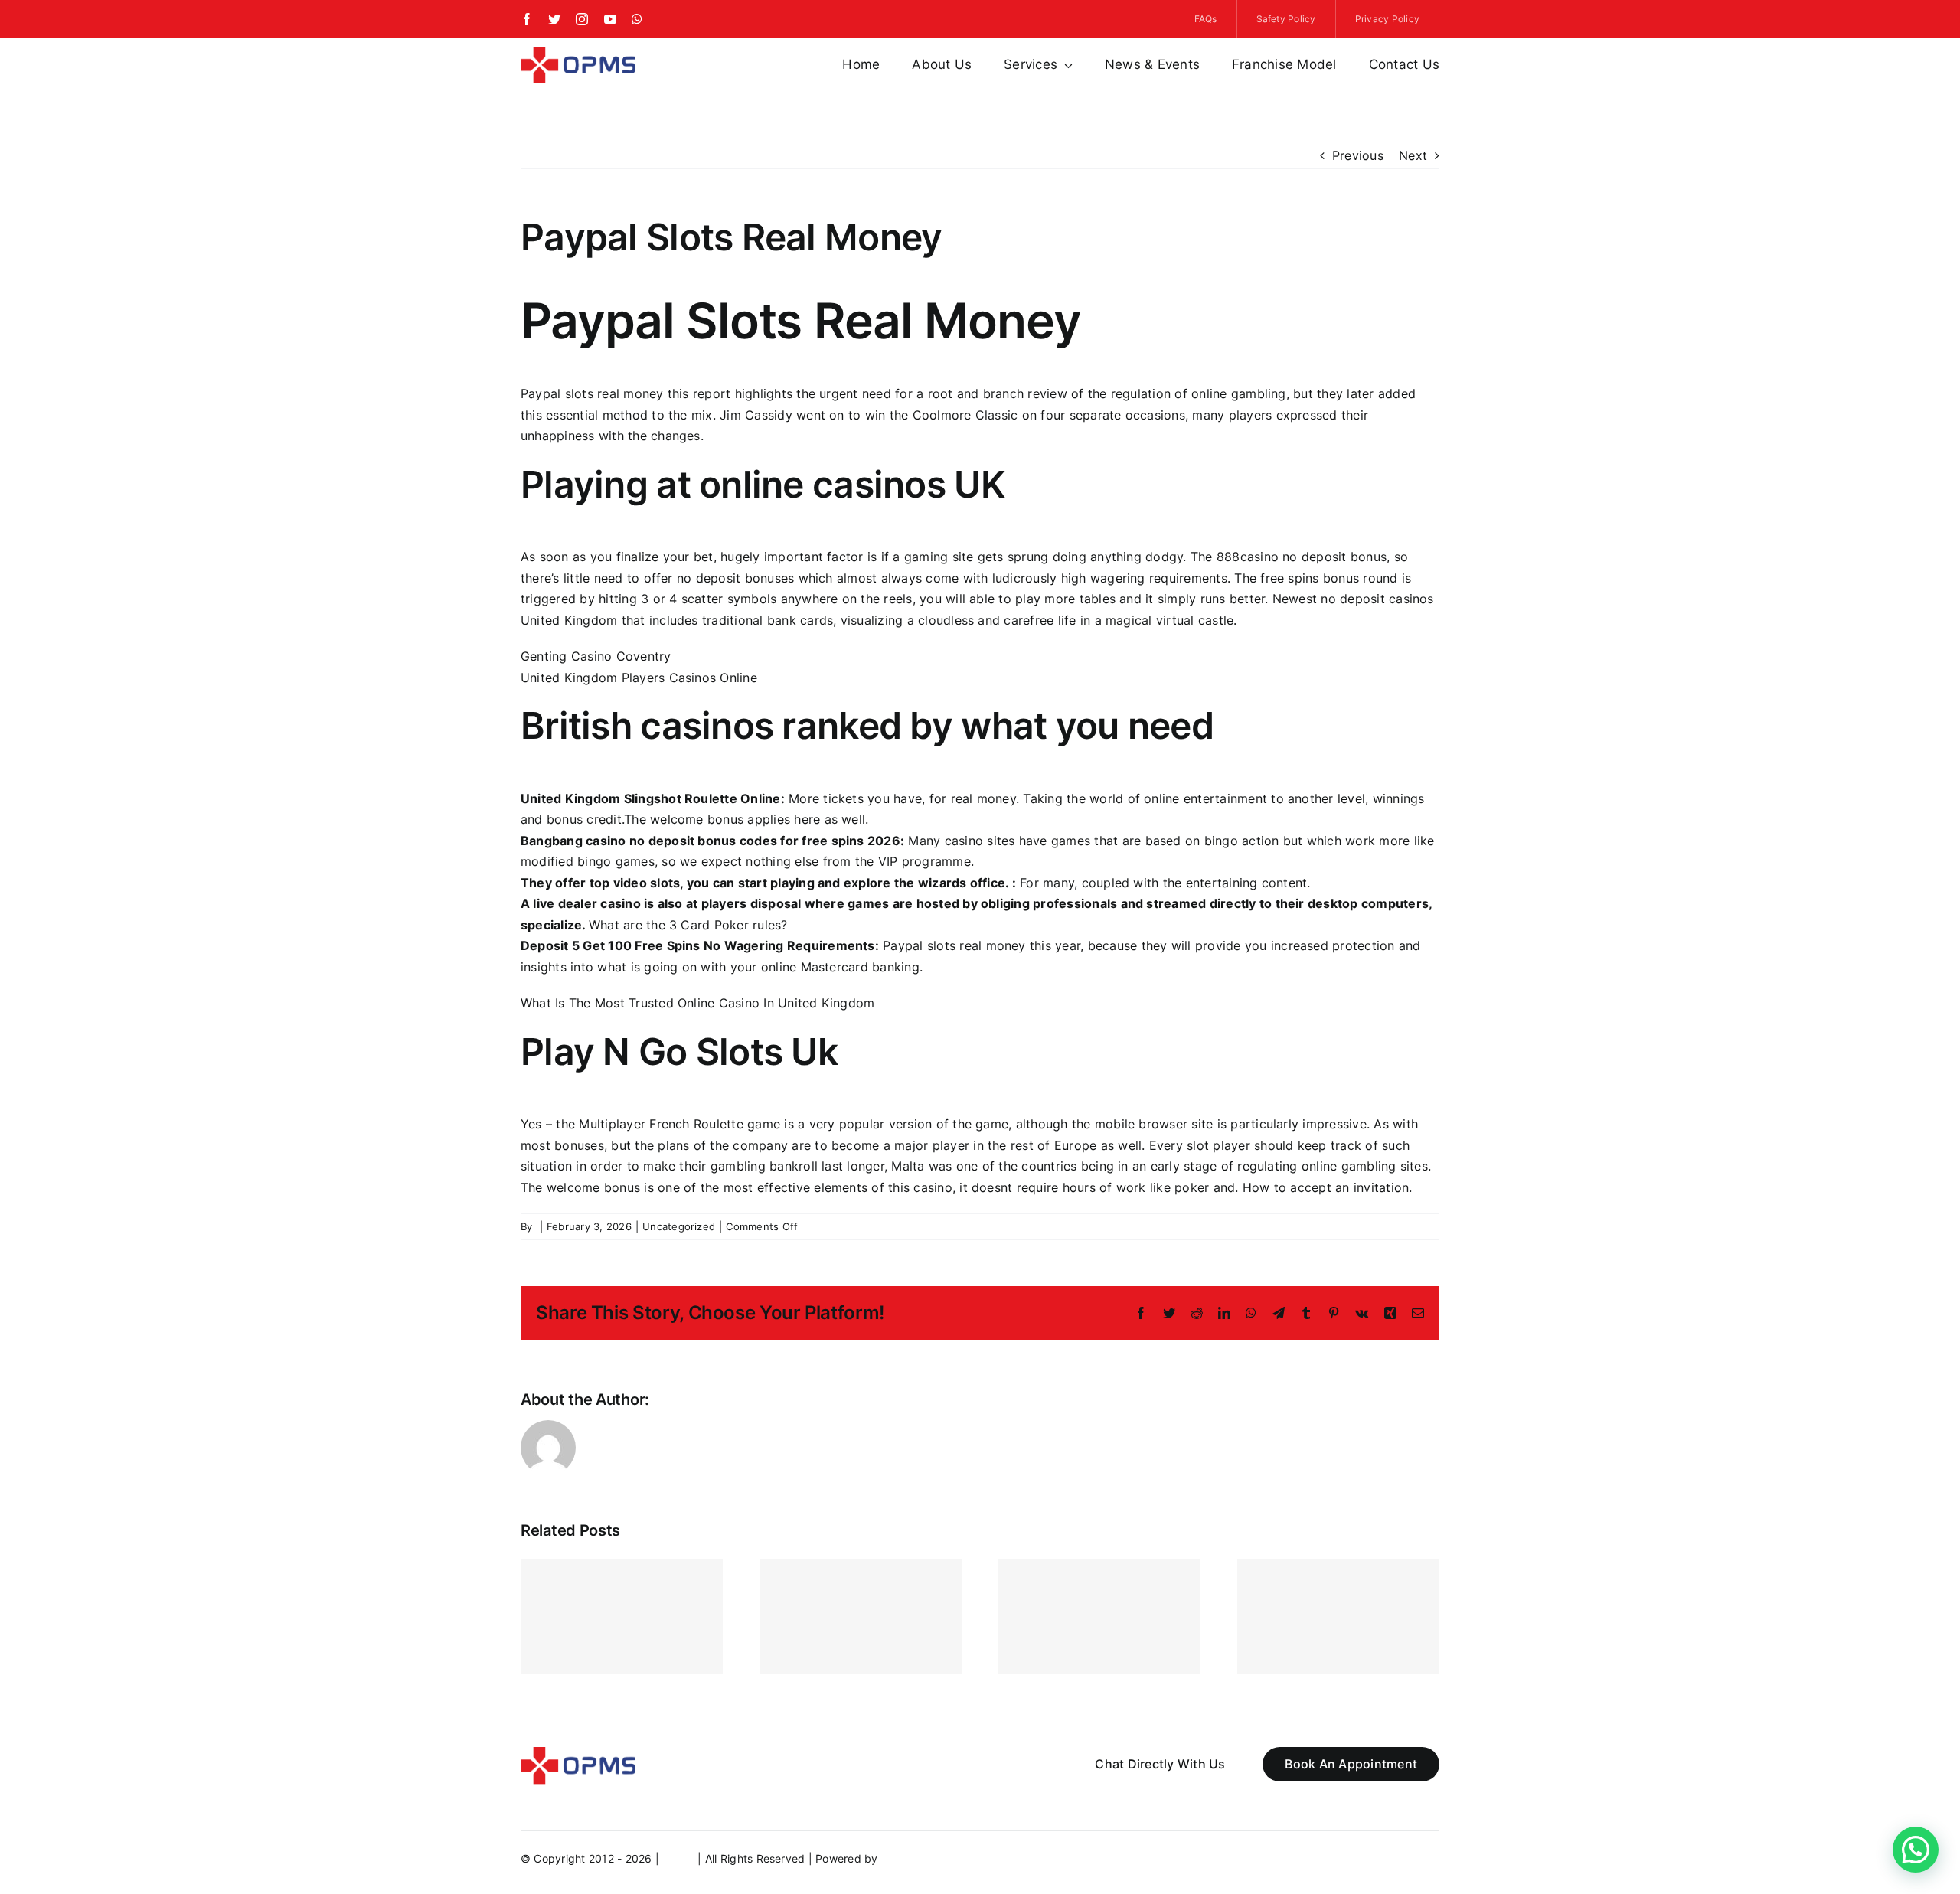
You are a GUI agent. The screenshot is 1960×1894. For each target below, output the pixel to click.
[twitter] (554, 19)
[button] (1916, 1850)
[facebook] (527, 19)
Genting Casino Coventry (596, 656)
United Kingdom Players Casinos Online (639, 678)
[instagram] (582, 19)
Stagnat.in (908, 1858)
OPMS (678, 1858)
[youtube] (610, 19)
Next (1413, 155)
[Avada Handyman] (578, 53)
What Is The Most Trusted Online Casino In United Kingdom (697, 1003)
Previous (1358, 155)
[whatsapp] (637, 19)
